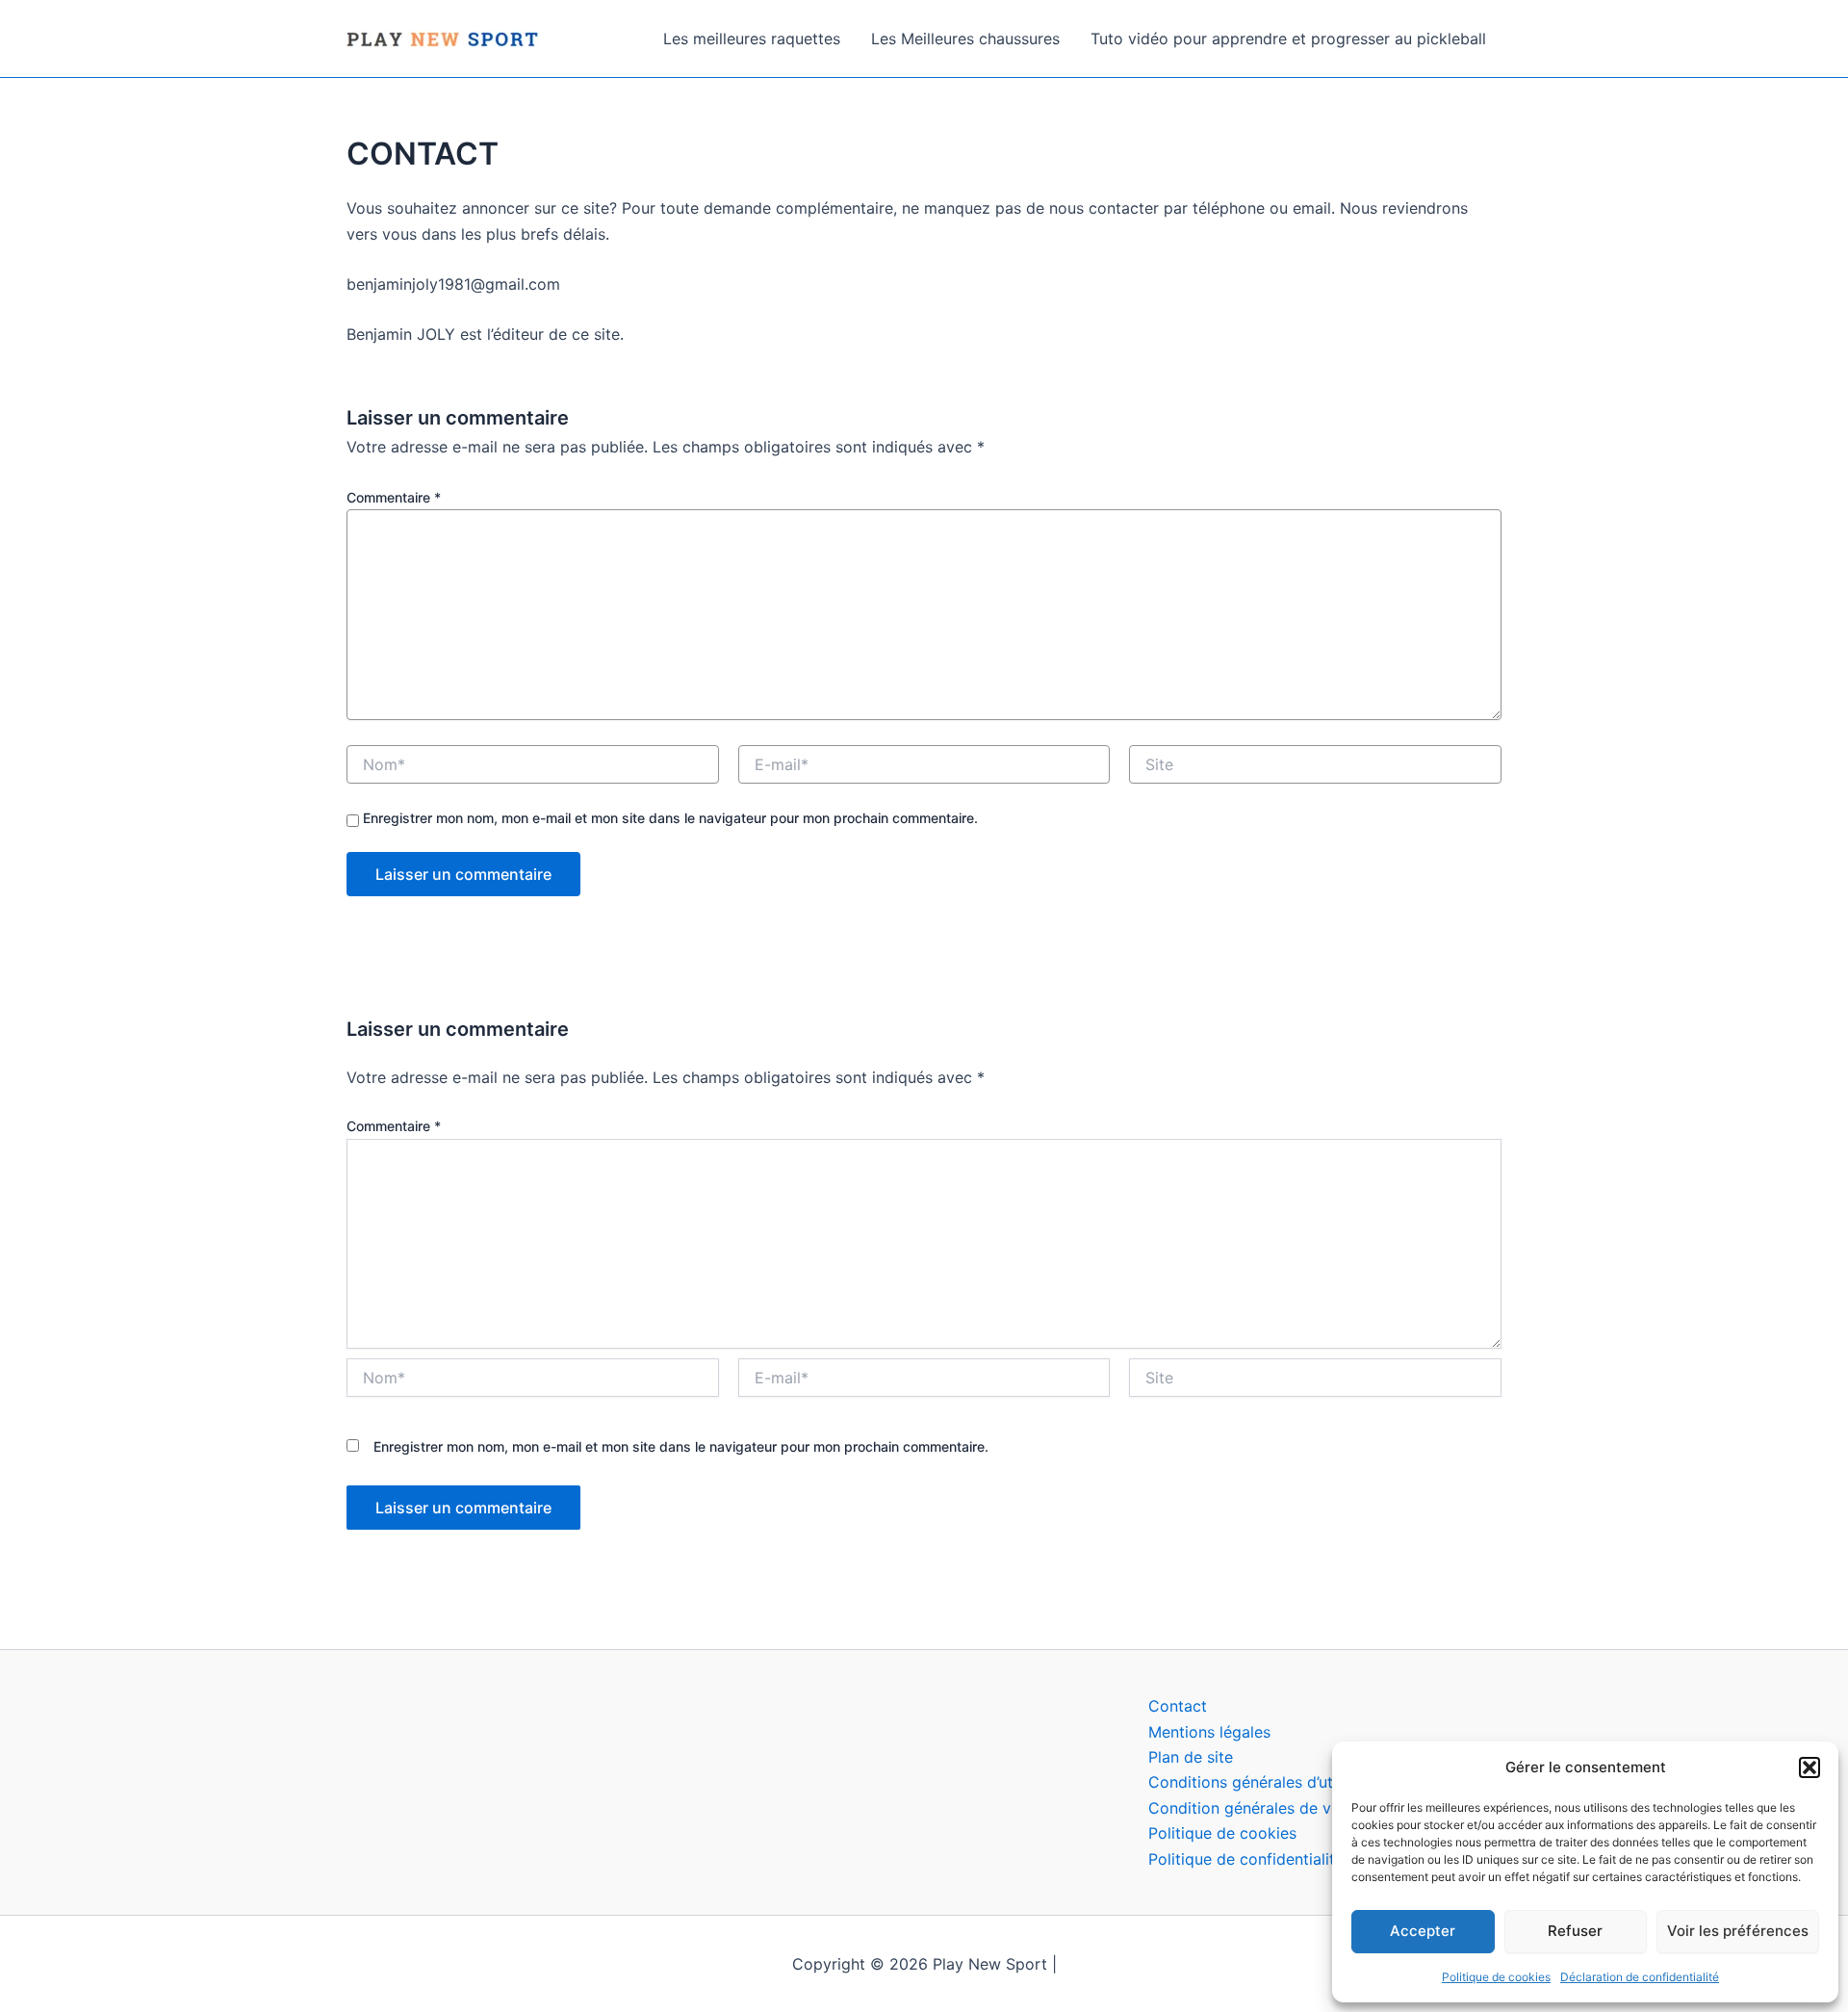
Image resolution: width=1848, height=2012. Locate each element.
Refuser (1575, 1931)
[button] (1809, 1767)
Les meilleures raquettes (752, 39)
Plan (1166, 1757)
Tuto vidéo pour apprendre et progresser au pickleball (1288, 39)
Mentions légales (1209, 1732)
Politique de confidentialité (1248, 1859)
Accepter (1423, 1931)
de (1193, 1757)
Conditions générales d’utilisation (1269, 1782)
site (1220, 1757)
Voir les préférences (1738, 1931)
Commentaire (394, 497)
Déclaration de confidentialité (1640, 1977)
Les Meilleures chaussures (965, 39)
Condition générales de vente (1256, 1808)
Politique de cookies (1496, 1977)
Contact (1178, 1706)
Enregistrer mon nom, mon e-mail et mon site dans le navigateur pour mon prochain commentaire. (670, 818)
